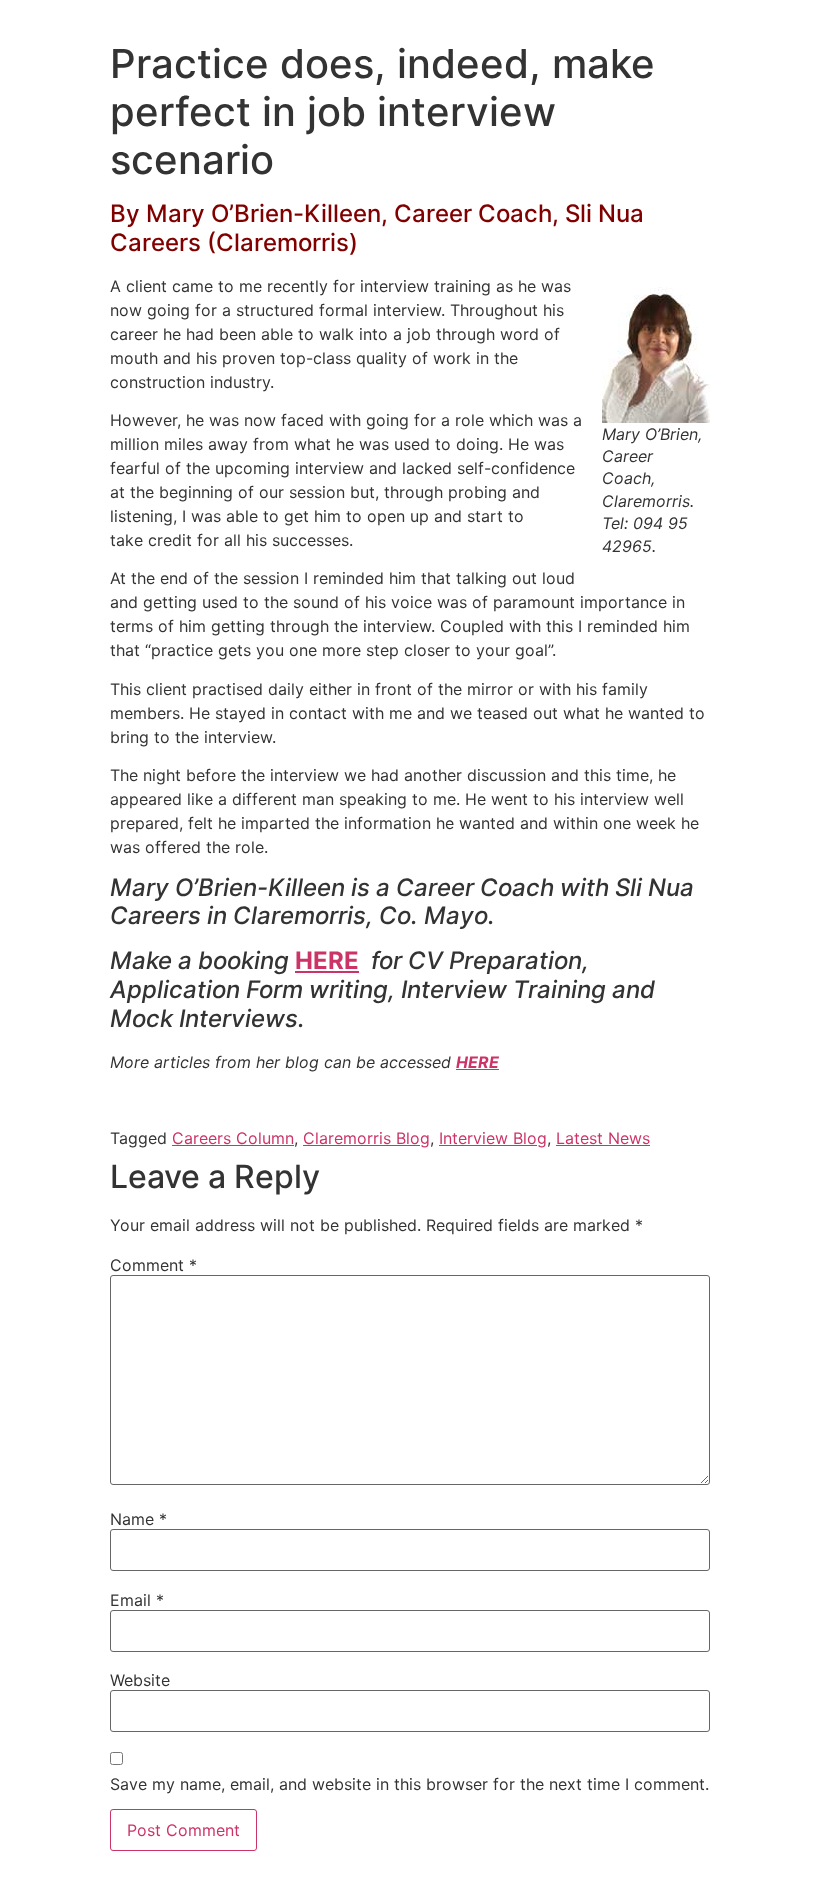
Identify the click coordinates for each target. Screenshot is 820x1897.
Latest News (603, 1138)
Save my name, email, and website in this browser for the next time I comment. (409, 1784)
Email (137, 1600)
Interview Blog (493, 1138)
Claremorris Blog (366, 1138)
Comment (153, 1265)
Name (138, 1519)
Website (140, 1680)
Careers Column (233, 1138)
